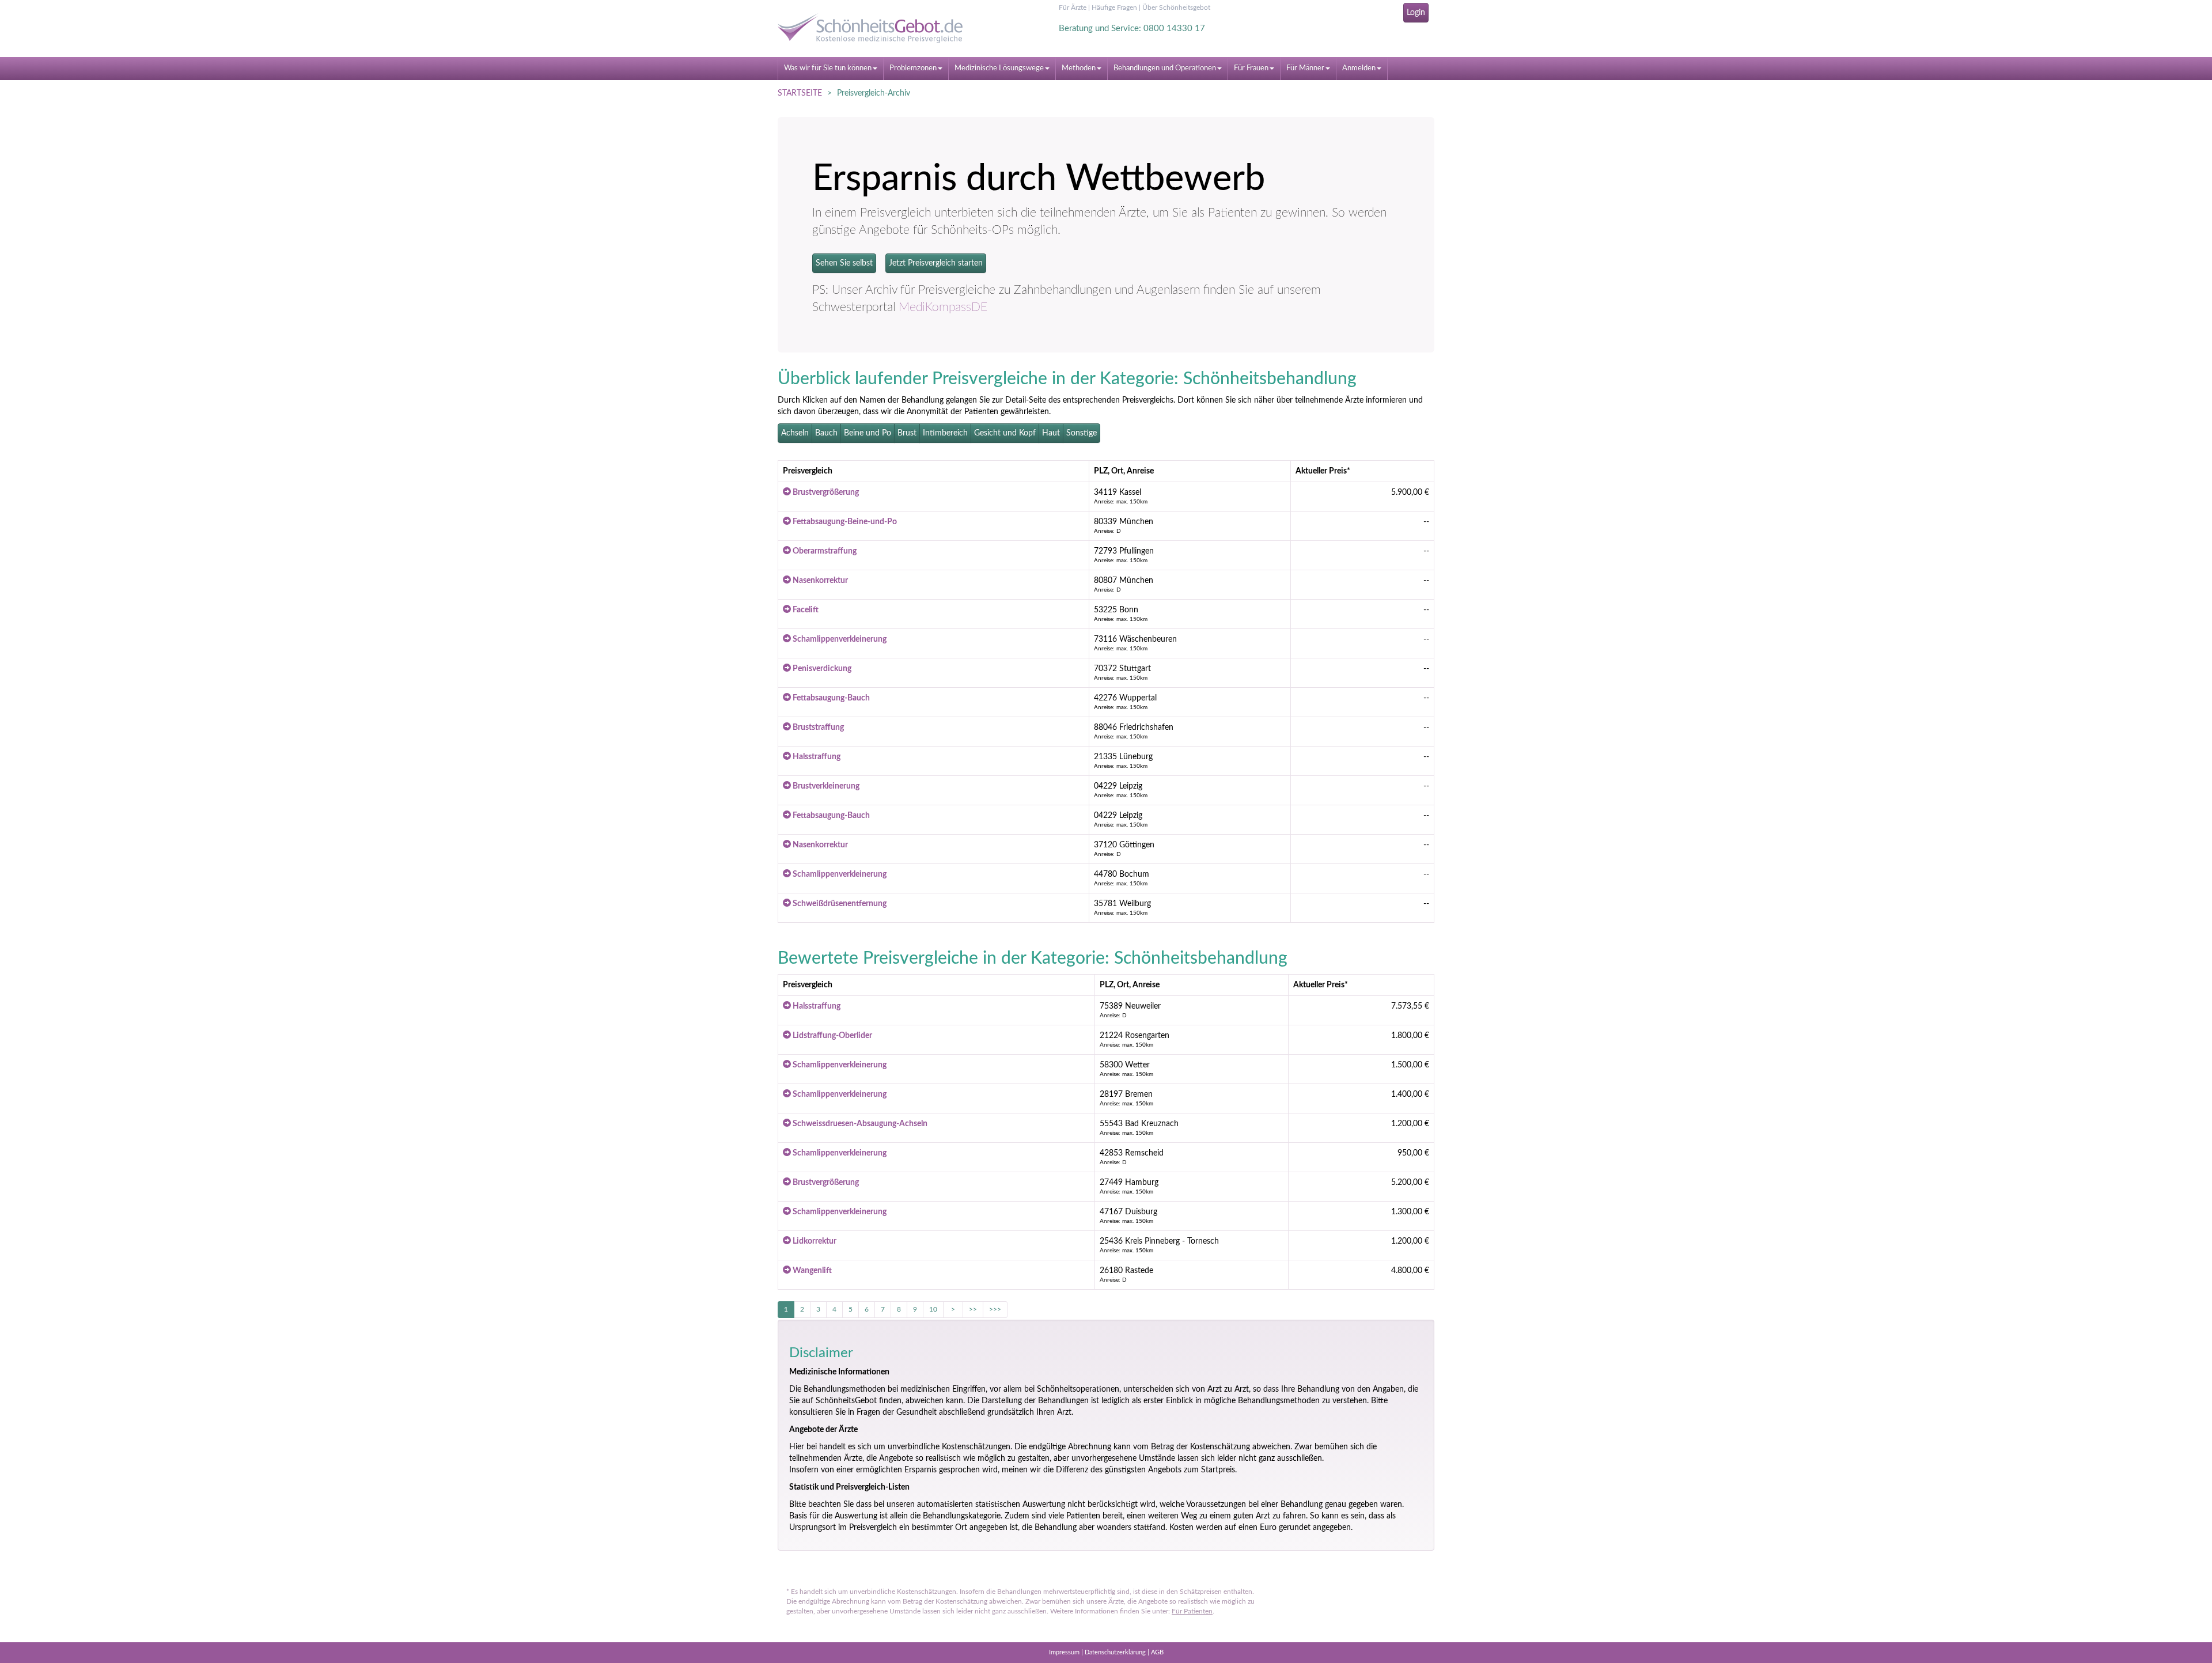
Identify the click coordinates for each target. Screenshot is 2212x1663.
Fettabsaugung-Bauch (830, 698)
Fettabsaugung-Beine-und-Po (844, 522)
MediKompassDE (943, 307)
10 (933, 1309)
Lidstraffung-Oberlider (832, 1036)
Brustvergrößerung (825, 493)
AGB (1157, 1652)
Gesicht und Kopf (1005, 433)
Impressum (1064, 1652)
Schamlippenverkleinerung (839, 639)
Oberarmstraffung (824, 551)
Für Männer (1305, 68)
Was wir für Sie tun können (828, 68)
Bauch (826, 433)
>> (973, 1309)
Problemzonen (913, 68)
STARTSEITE (800, 93)
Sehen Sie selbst (844, 263)
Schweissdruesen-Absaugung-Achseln (859, 1124)
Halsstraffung (816, 757)
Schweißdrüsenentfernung (839, 904)
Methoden (1079, 68)
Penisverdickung (821, 669)
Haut (1051, 433)
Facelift (805, 610)
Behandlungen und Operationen (1165, 68)
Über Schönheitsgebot (1176, 7)
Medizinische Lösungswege (999, 68)
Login (1416, 13)
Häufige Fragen (1114, 7)
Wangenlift (811, 1271)
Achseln (795, 433)
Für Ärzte (1073, 7)
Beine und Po (868, 433)
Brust (907, 433)
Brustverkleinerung (825, 786)
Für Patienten (1192, 1611)
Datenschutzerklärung (1115, 1652)
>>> (995, 1309)
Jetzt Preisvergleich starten (936, 263)
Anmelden (1359, 68)
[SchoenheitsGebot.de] (881, 28)
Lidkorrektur (814, 1241)
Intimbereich (945, 433)
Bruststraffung (817, 728)
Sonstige (1082, 433)
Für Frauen (1251, 68)
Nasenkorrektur (819, 581)
